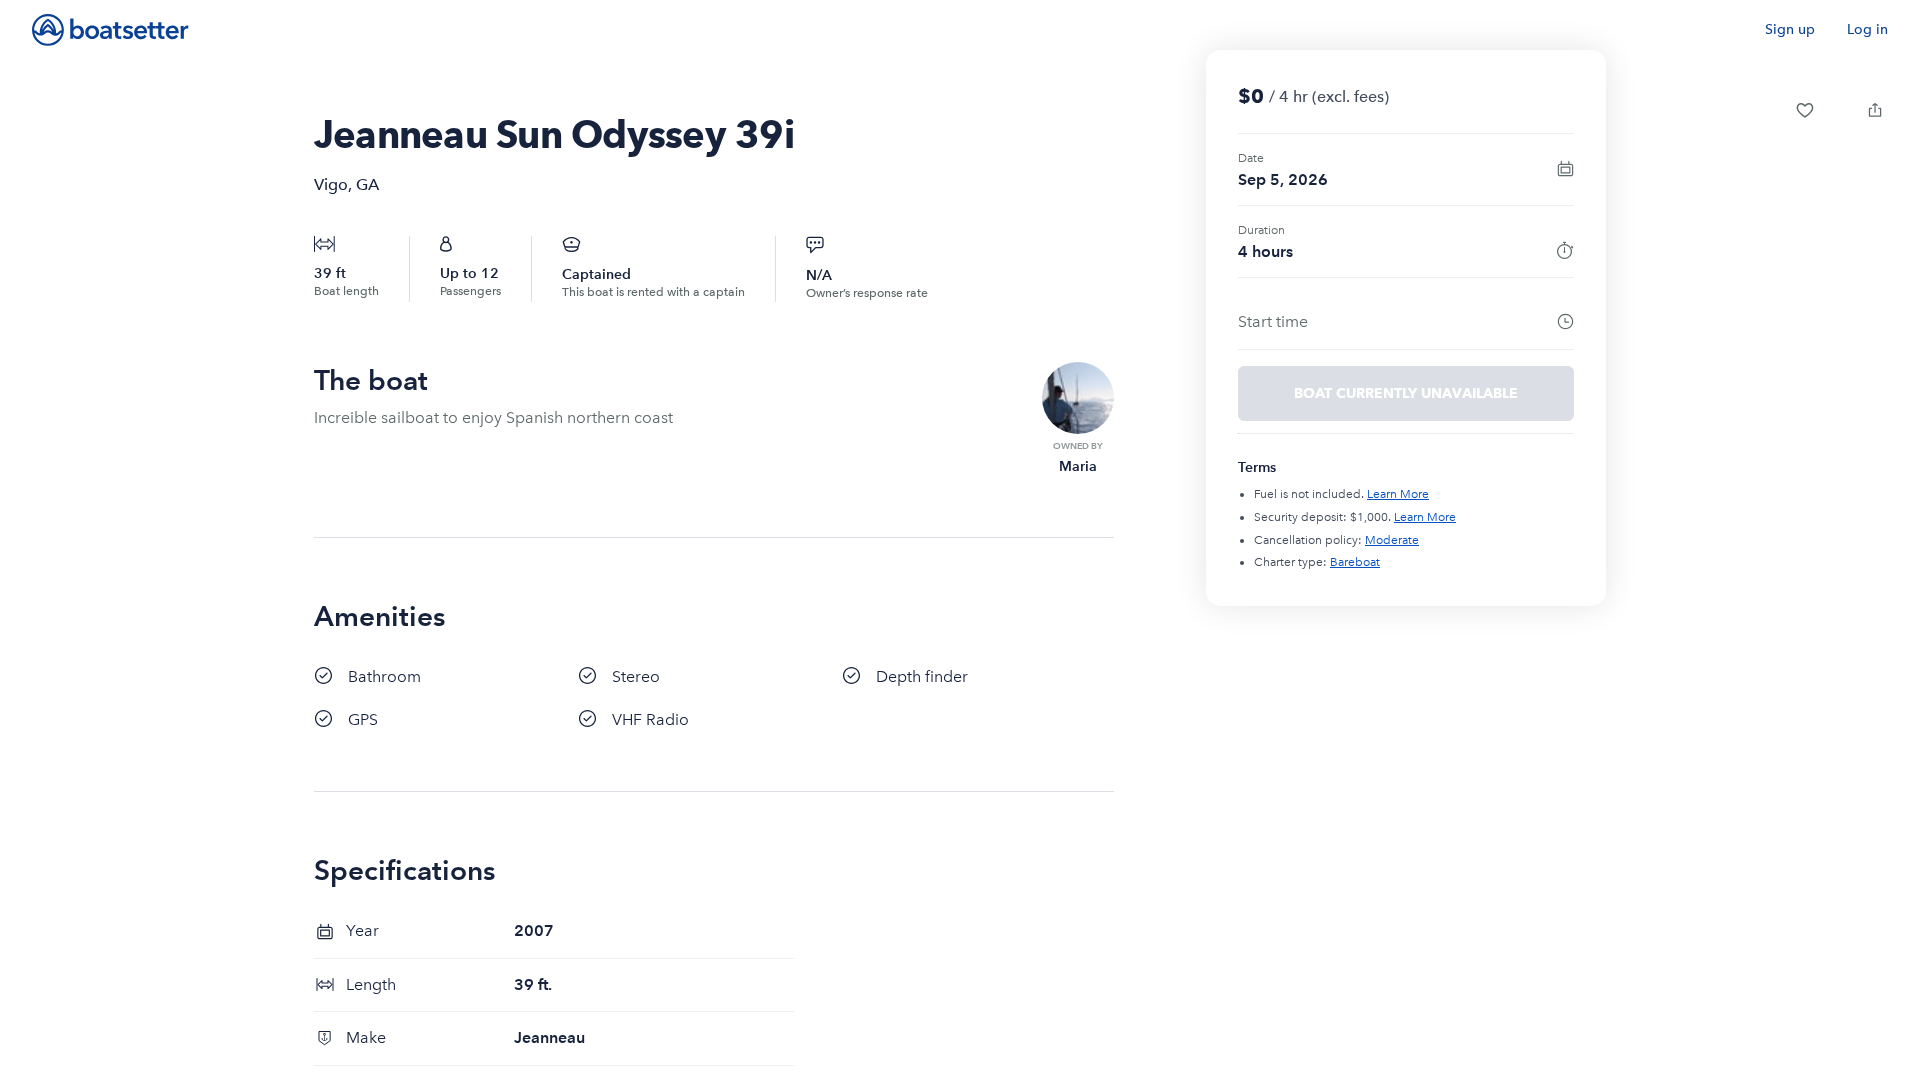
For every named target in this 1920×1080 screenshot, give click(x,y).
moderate (1392, 540)
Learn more (1398, 494)
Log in (1867, 29)
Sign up (1790, 29)
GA (367, 184)
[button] (1805, 110)
